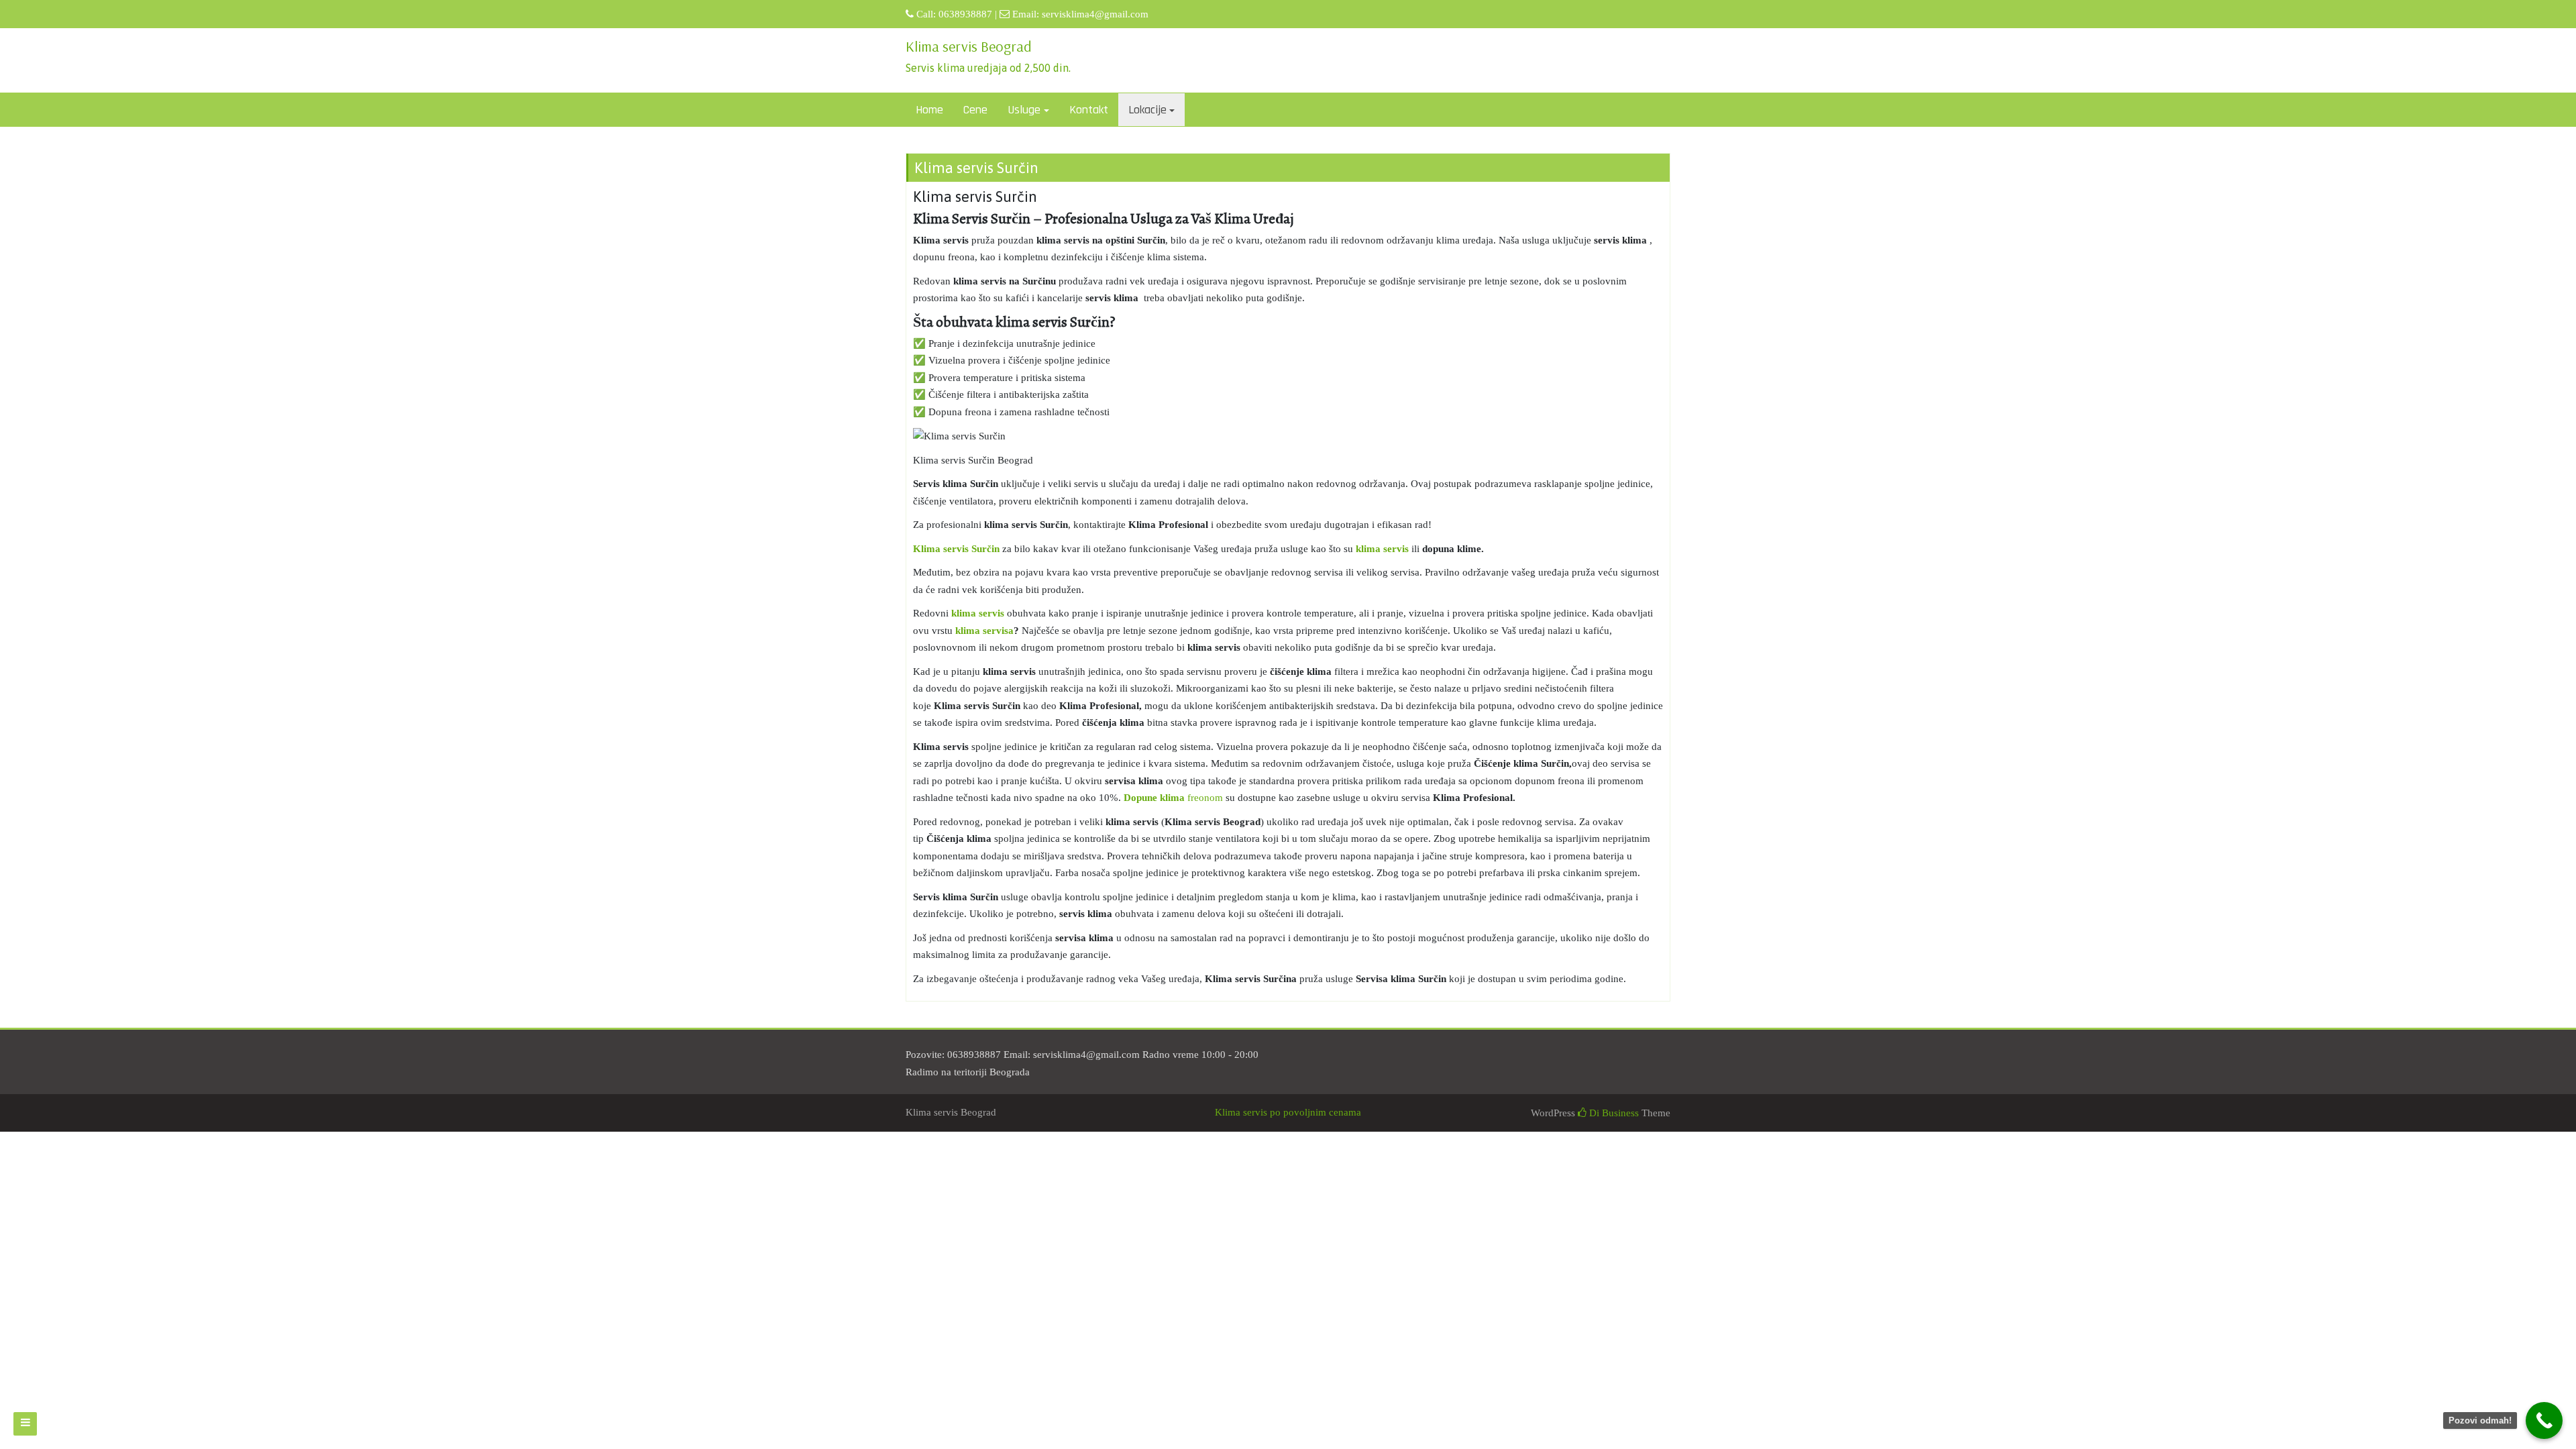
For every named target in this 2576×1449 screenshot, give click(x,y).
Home (929, 110)
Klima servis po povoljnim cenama (1288, 1112)
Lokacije (1147, 110)
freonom (1173, 798)
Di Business (1613, 1113)
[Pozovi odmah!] (2544, 1420)
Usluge (1024, 110)
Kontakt (1089, 110)
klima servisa (984, 631)
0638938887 (965, 14)
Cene (975, 110)
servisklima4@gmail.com (1095, 14)
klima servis (1382, 549)
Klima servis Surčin (956, 549)
